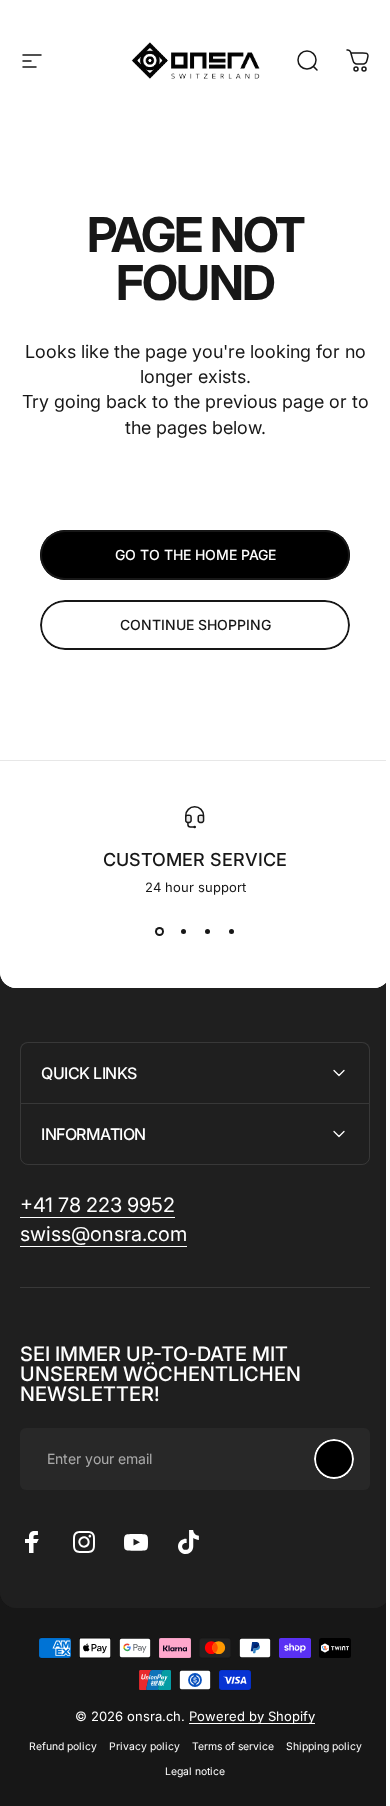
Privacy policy (136, 1746)
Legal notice (188, 1771)
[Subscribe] (319, 1459)
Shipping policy (316, 1746)
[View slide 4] (231, 931)
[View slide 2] (183, 931)
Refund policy (55, 1746)
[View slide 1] (159, 931)
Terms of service (225, 1746)
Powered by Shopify (245, 1716)
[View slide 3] (207, 931)
